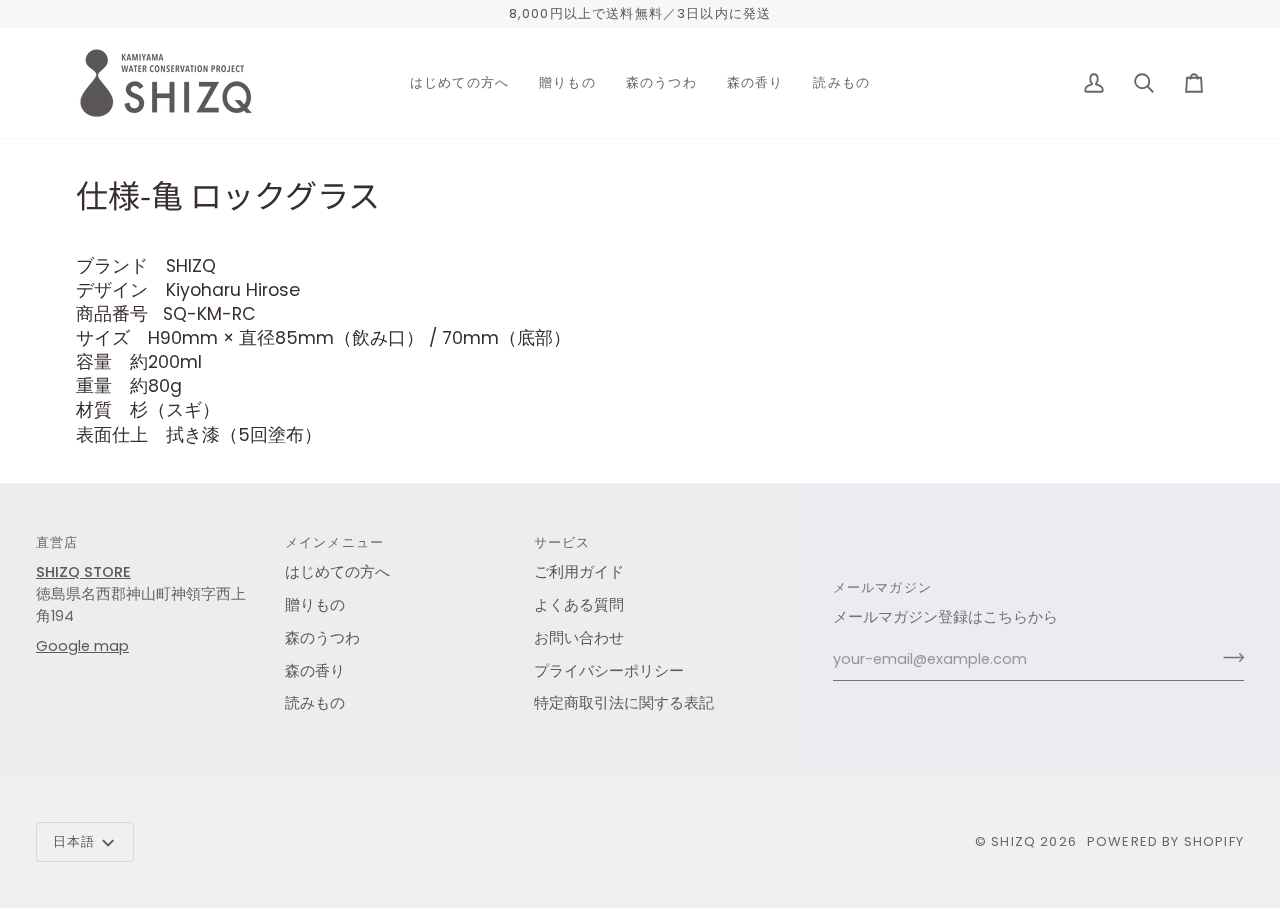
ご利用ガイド (579, 572)
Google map (82, 646)
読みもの (315, 703)
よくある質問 (579, 605)
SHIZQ (1013, 841)
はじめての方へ (337, 572)
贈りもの (315, 605)
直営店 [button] (57, 542)
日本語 (74, 841)
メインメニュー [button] (334, 542)
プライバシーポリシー (609, 671)
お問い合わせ (579, 638)
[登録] (1227, 657)
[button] (459, 83)
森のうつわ (322, 638)
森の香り (315, 671)
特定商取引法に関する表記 (624, 703)
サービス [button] (562, 542)
